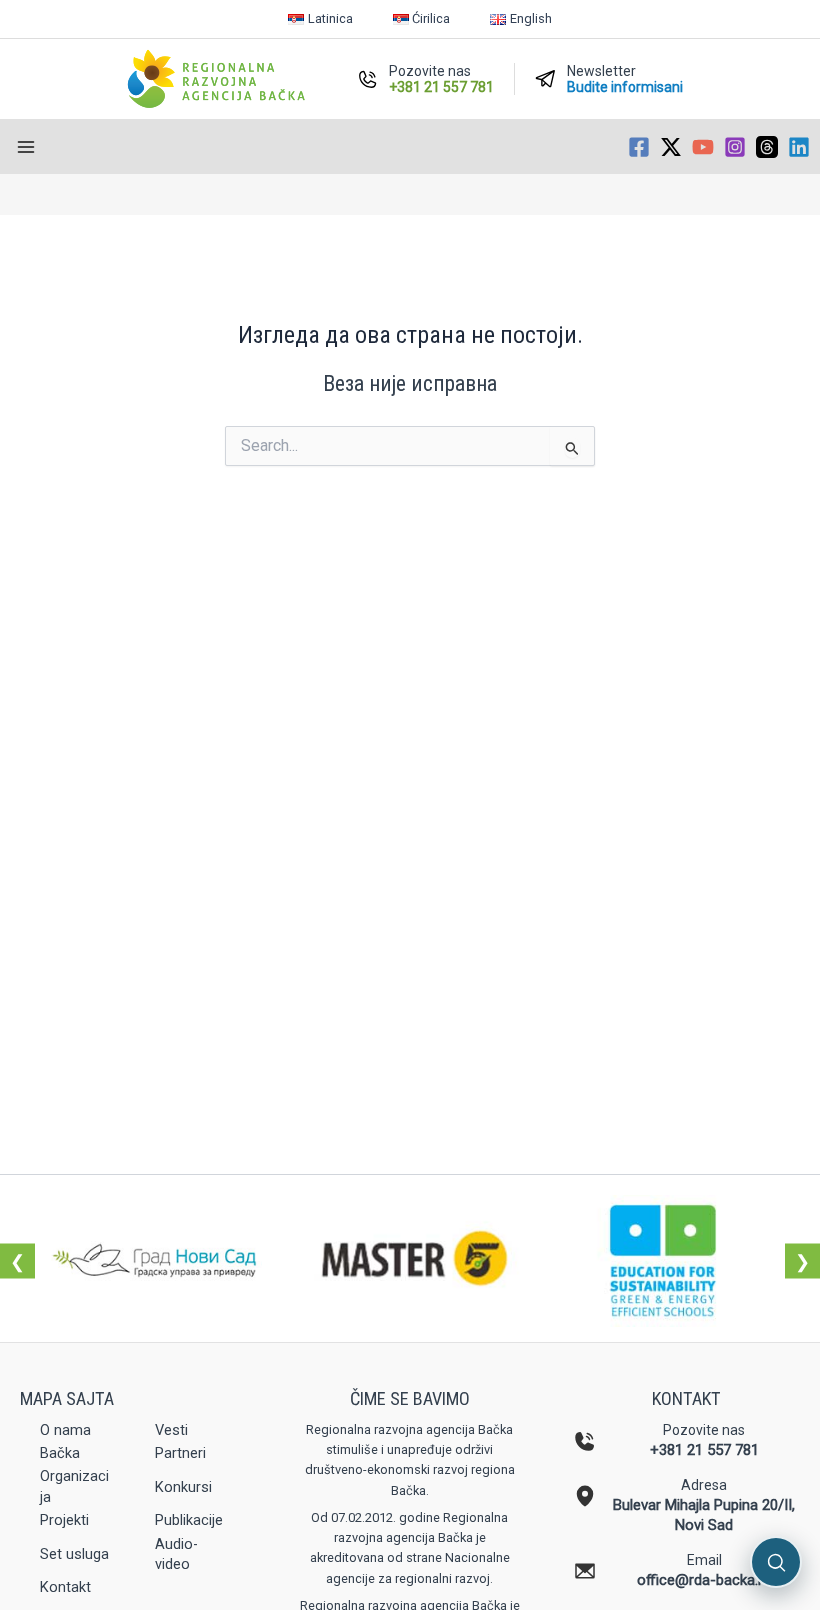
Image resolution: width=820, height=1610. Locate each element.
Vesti (171, 1430)
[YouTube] (703, 147)
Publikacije (189, 1520)
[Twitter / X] (671, 147)
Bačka (60, 1453)
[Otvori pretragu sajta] (776, 1562)
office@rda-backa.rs (704, 1580)
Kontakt (65, 1587)
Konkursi (183, 1487)
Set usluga (74, 1554)
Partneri (180, 1453)
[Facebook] (639, 147)
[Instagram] (735, 147)
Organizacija (74, 1486)
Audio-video (176, 1554)
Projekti (64, 1520)
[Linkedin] (799, 147)
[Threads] (767, 147)
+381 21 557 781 (704, 1450)
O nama (65, 1430)
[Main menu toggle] (26, 147)
